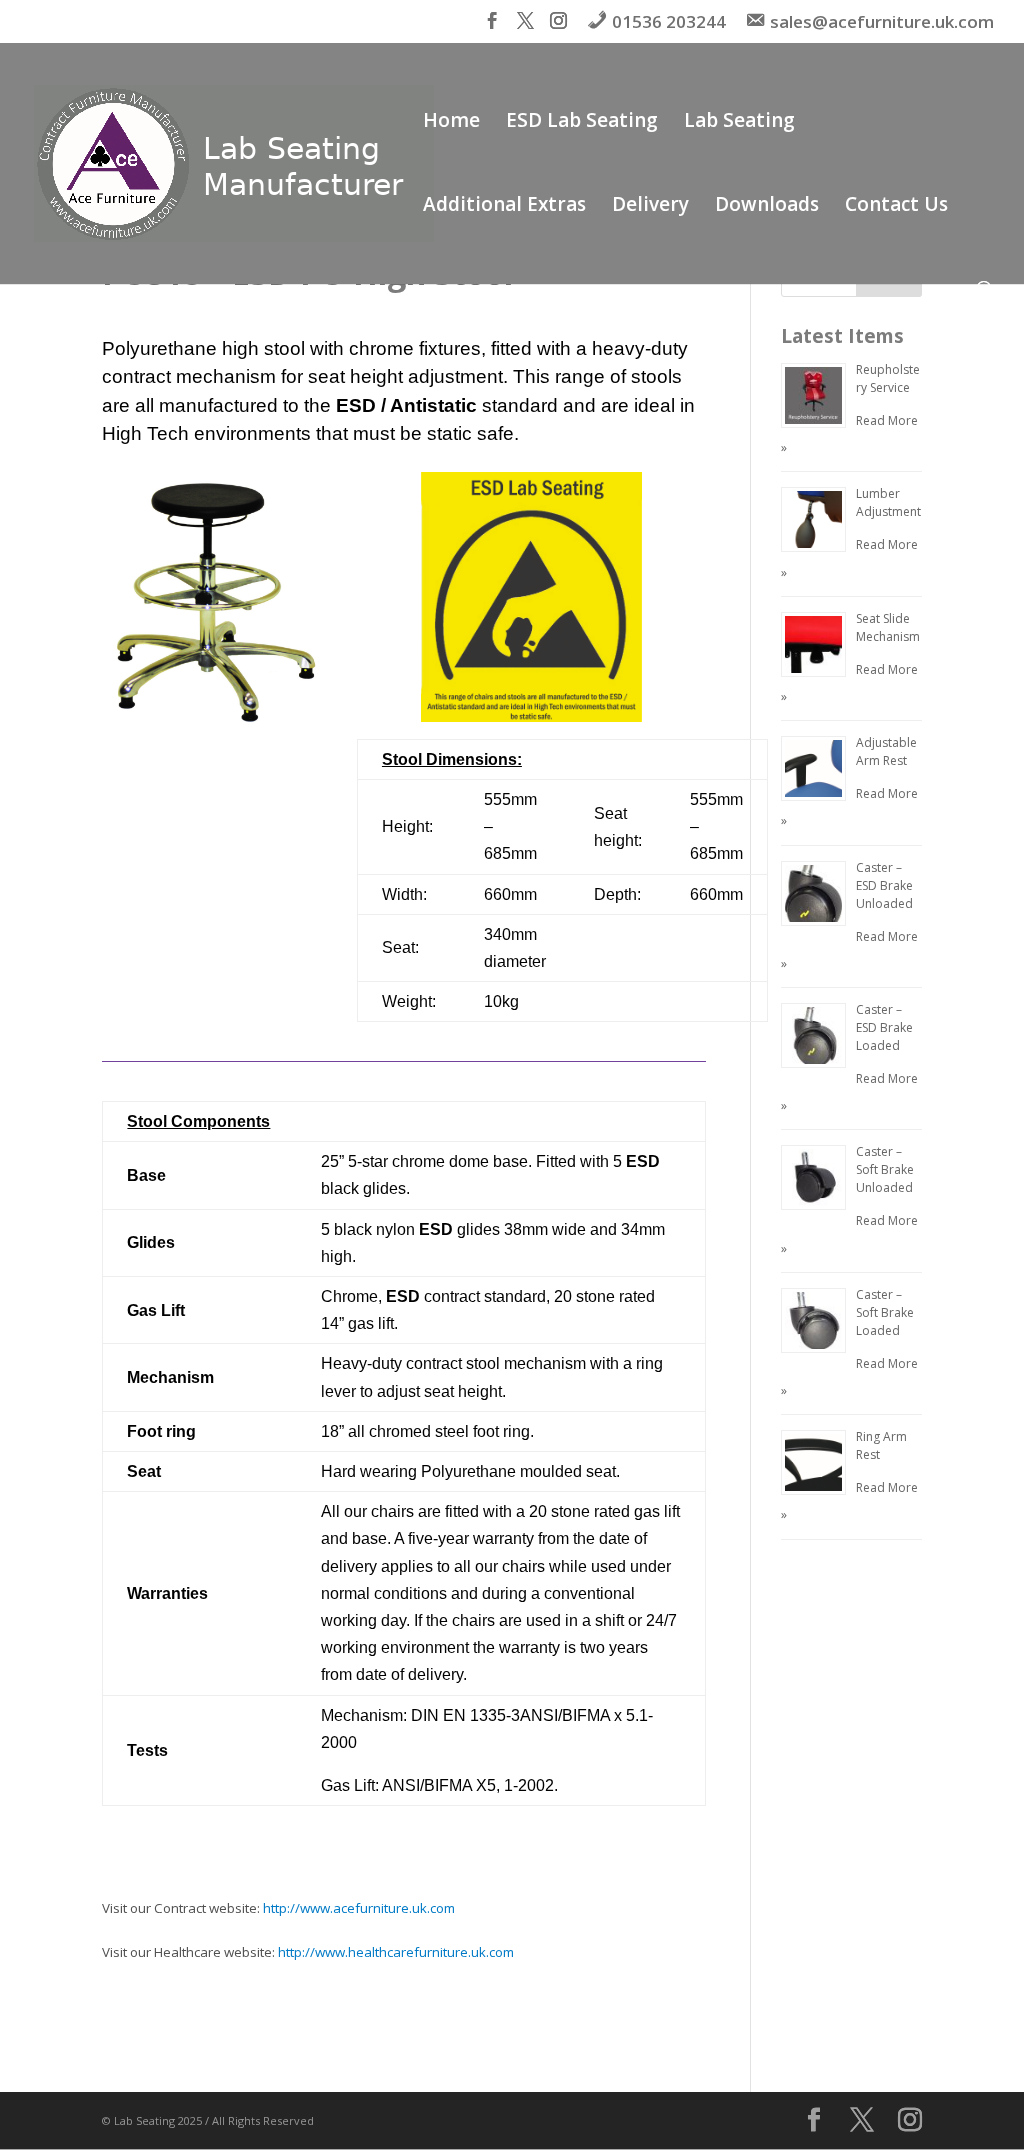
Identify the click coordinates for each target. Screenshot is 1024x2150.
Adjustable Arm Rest (886, 751)
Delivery (650, 207)
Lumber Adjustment (888, 502)
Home (451, 123)
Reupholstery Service (888, 378)
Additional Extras (504, 207)
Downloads (767, 207)
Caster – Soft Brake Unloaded (885, 1169)
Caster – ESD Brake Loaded (884, 1027)
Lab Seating (739, 123)
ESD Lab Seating (582, 123)
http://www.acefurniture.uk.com (359, 1908)
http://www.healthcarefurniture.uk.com (396, 1952)
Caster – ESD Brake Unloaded (884, 885)
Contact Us (896, 207)
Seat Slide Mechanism (888, 627)
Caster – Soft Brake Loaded (885, 1312)
